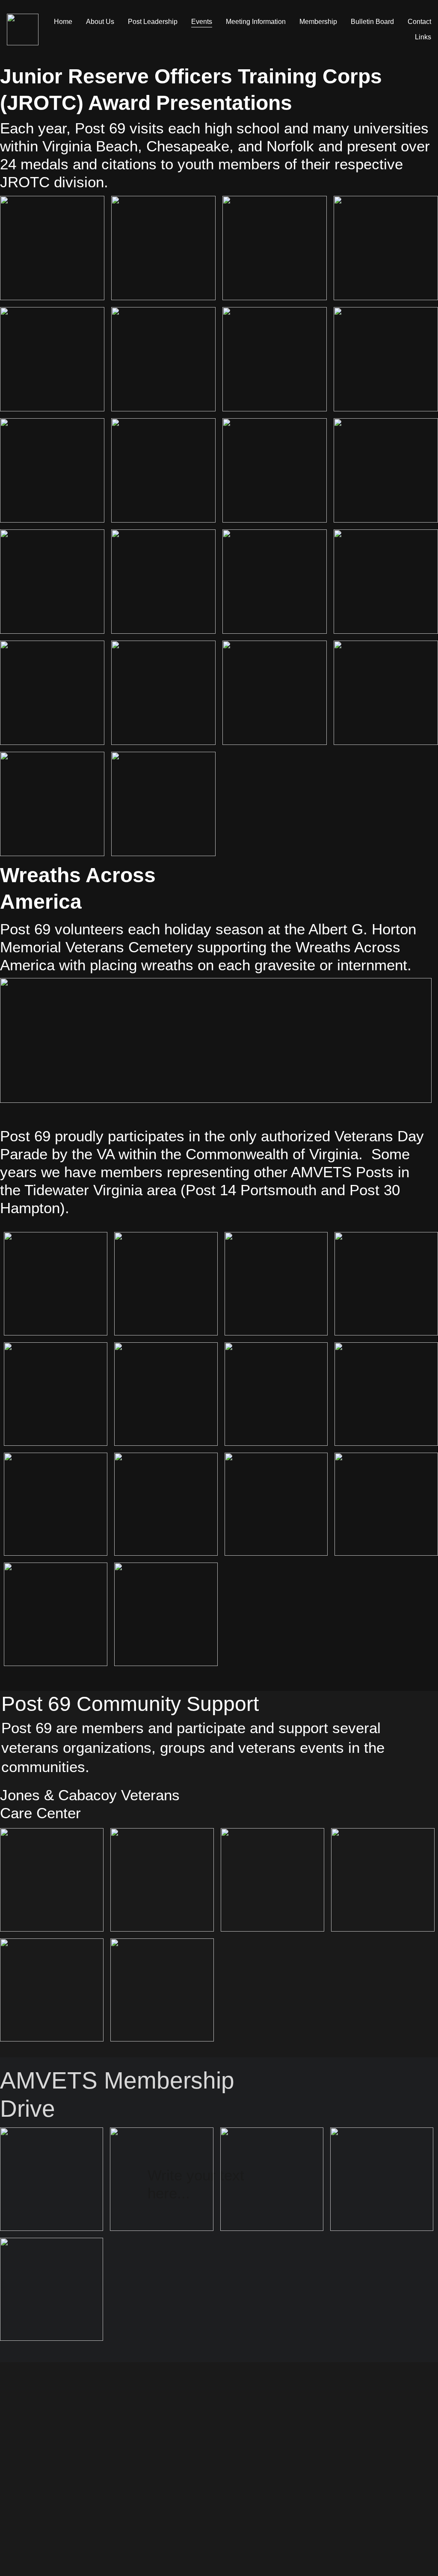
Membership (318, 22)
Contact (419, 22)
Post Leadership (153, 22)
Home (63, 22)
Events (202, 22)
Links (423, 37)
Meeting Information (256, 22)
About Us (100, 22)
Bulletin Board (372, 22)
